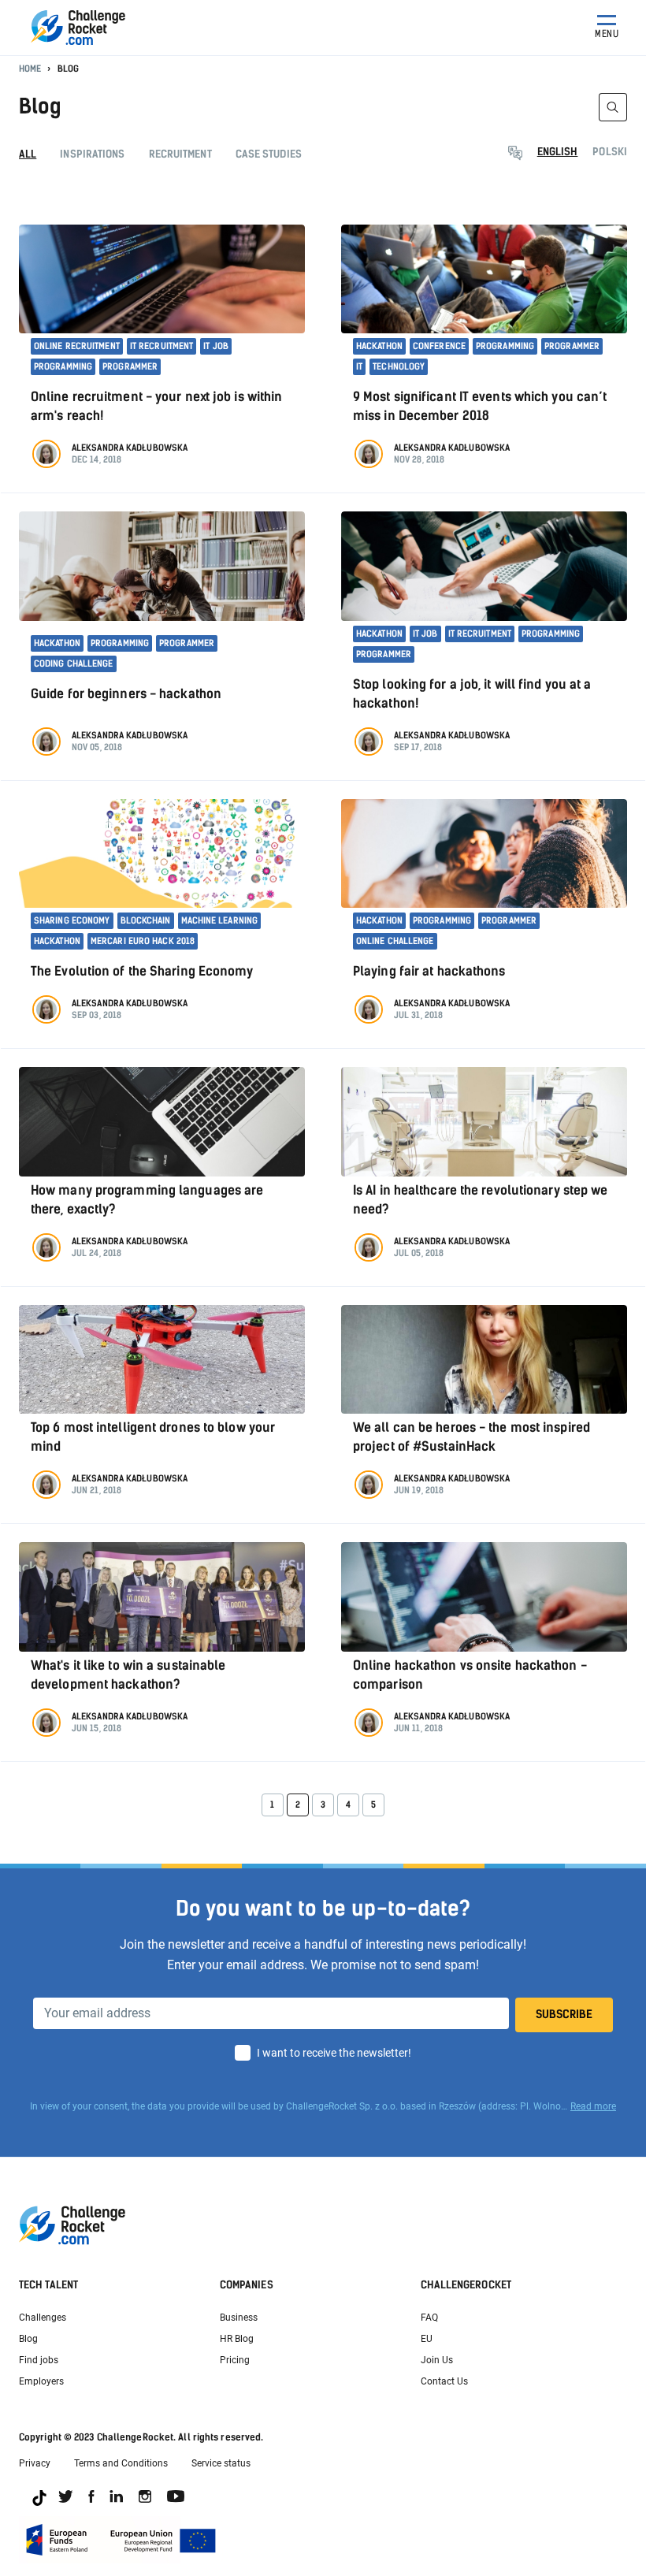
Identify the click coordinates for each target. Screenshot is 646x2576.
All (28, 154)
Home (30, 69)
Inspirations (92, 154)
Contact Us (444, 2381)
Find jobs (39, 2360)
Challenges (43, 2318)
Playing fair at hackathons (429, 971)
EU (427, 2339)
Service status (221, 2463)
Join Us (437, 2360)
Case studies (269, 154)
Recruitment (180, 154)
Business (239, 2318)
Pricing (235, 2360)
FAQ (429, 2318)
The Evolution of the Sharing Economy (142, 971)
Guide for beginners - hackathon (126, 694)
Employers (41, 2381)
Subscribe (564, 2015)
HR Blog (237, 2339)
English (558, 152)
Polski (610, 152)
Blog (28, 2339)
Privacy (35, 2463)
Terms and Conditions (121, 2463)
